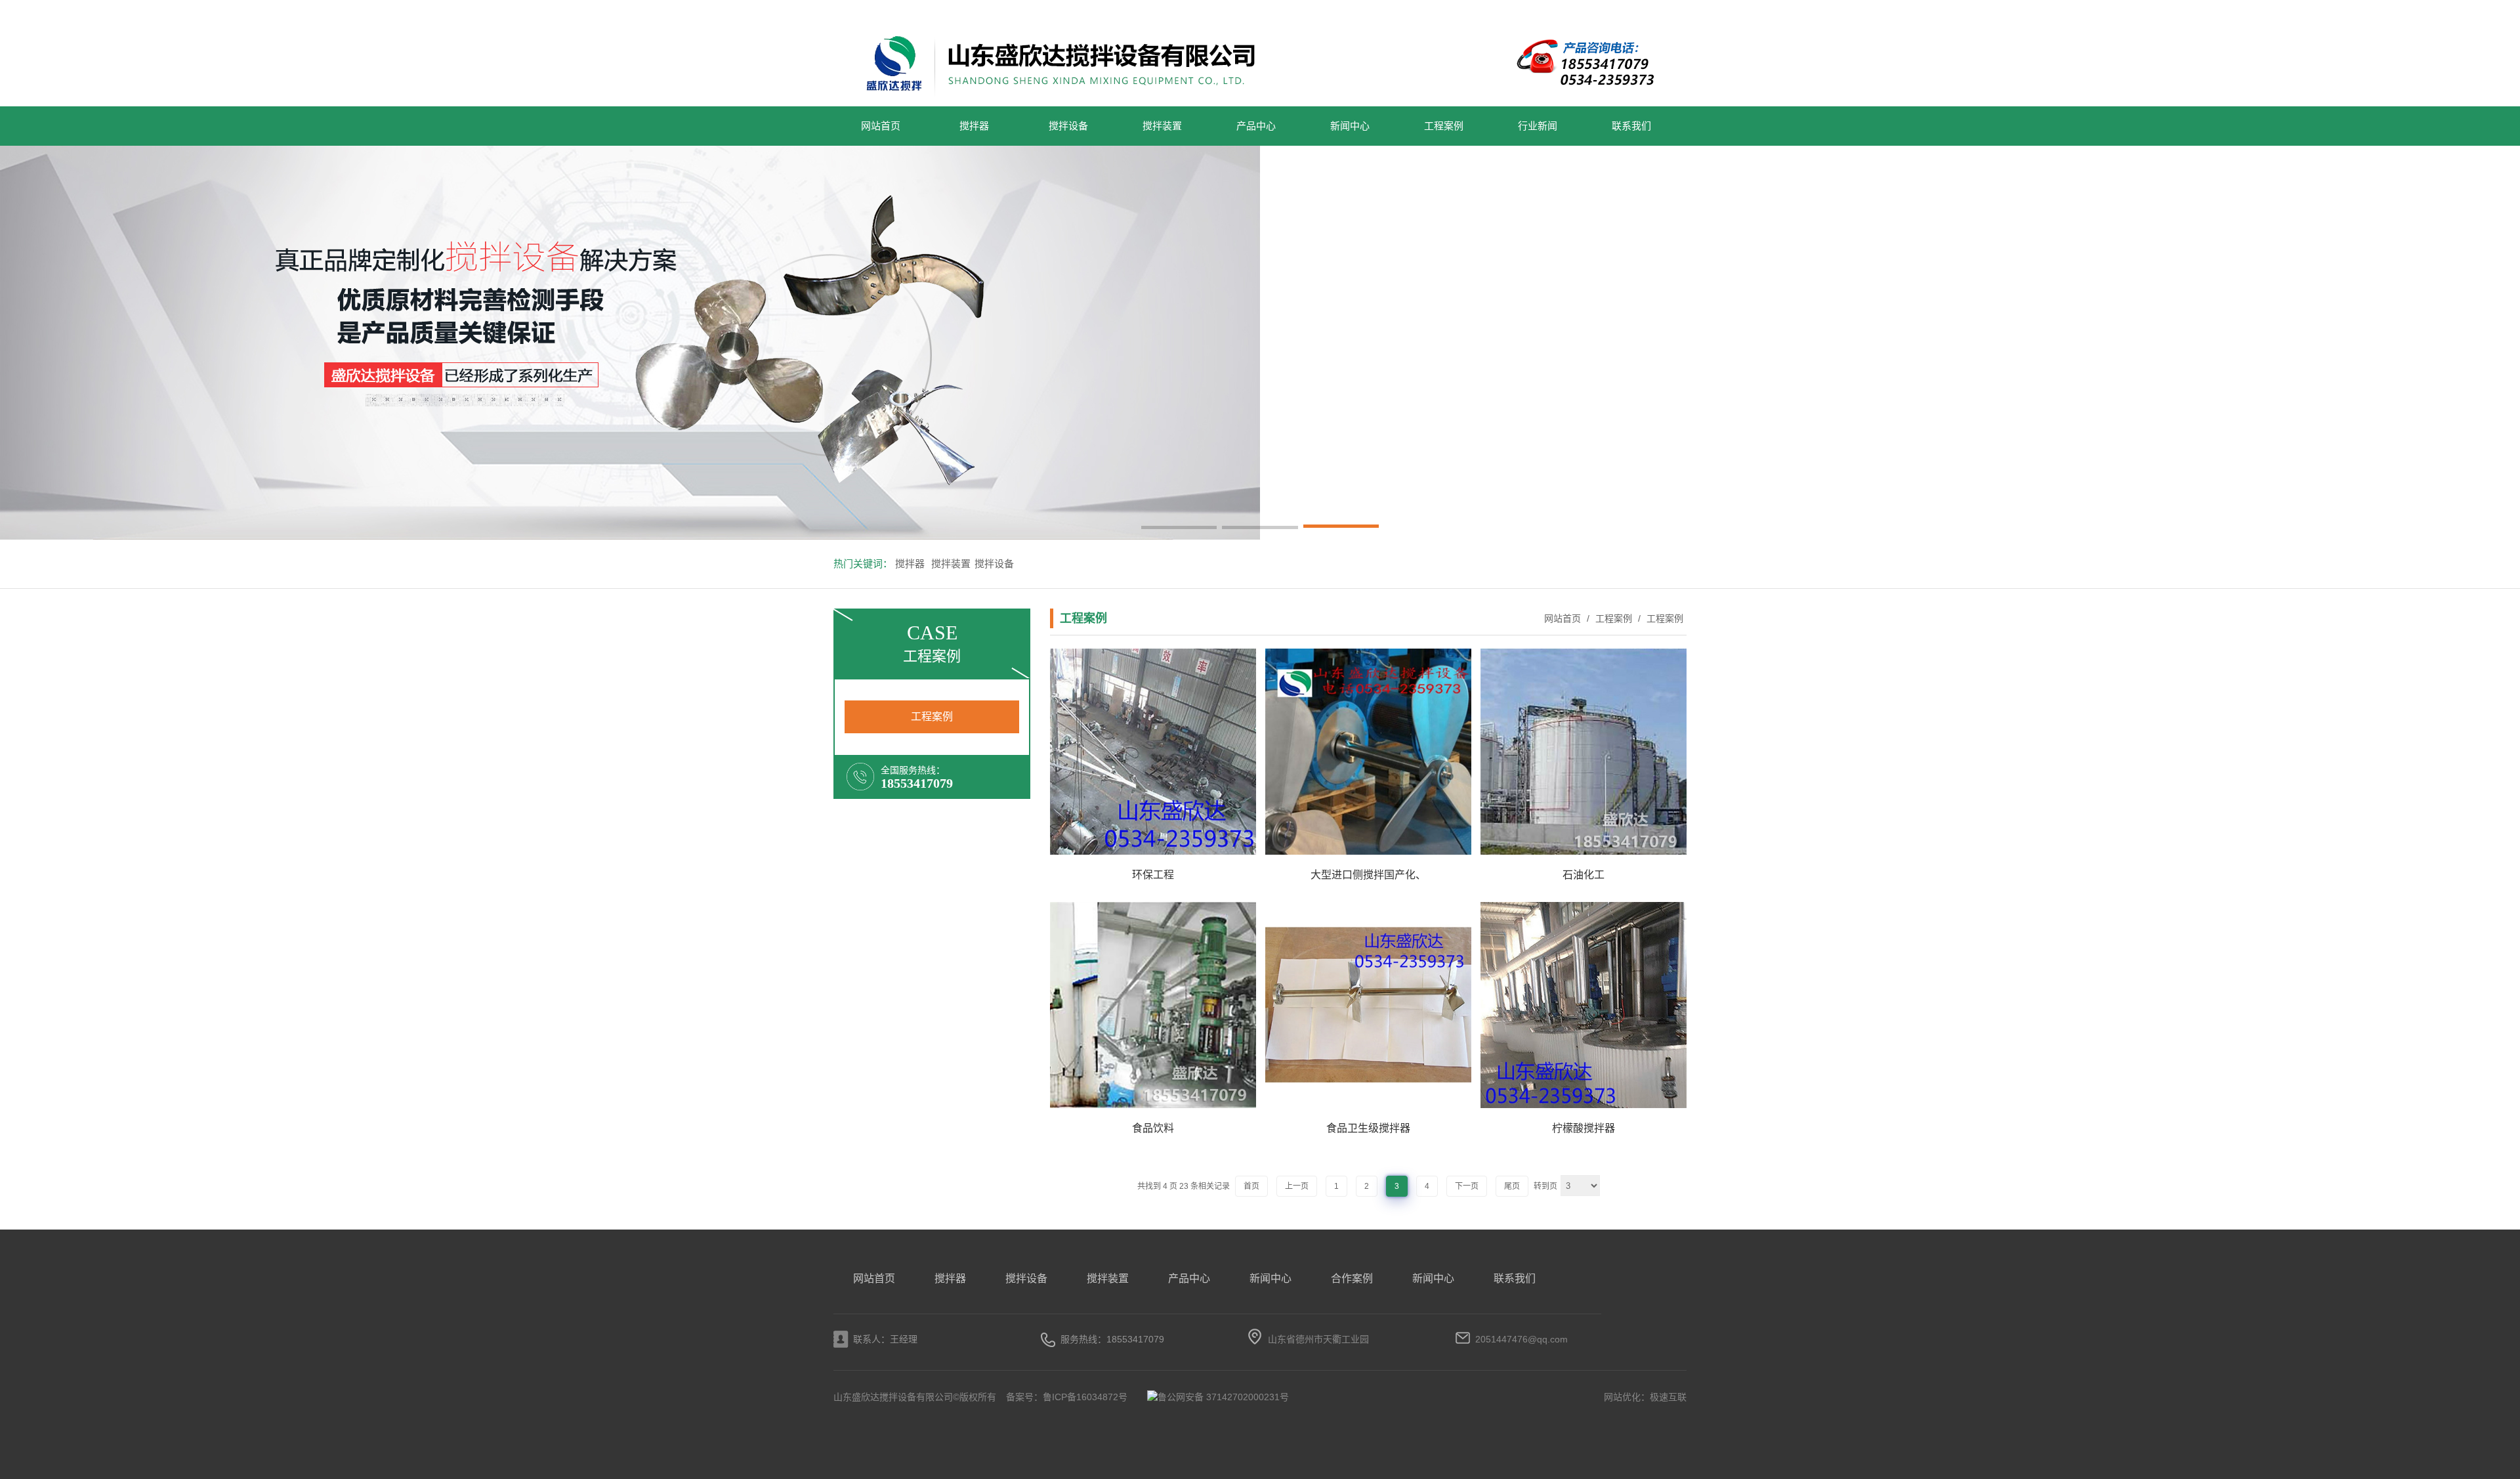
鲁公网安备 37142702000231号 (1223, 1397)
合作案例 (1352, 1278)
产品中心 (1256, 126)
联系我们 (1631, 126)
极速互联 (1668, 1397)
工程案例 (1444, 126)
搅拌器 (974, 126)
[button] (1179, 528)
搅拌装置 (1162, 126)
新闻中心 (1350, 126)
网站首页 (881, 126)
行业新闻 (1538, 126)
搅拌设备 (1068, 126)
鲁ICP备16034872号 (1085, 1397)
